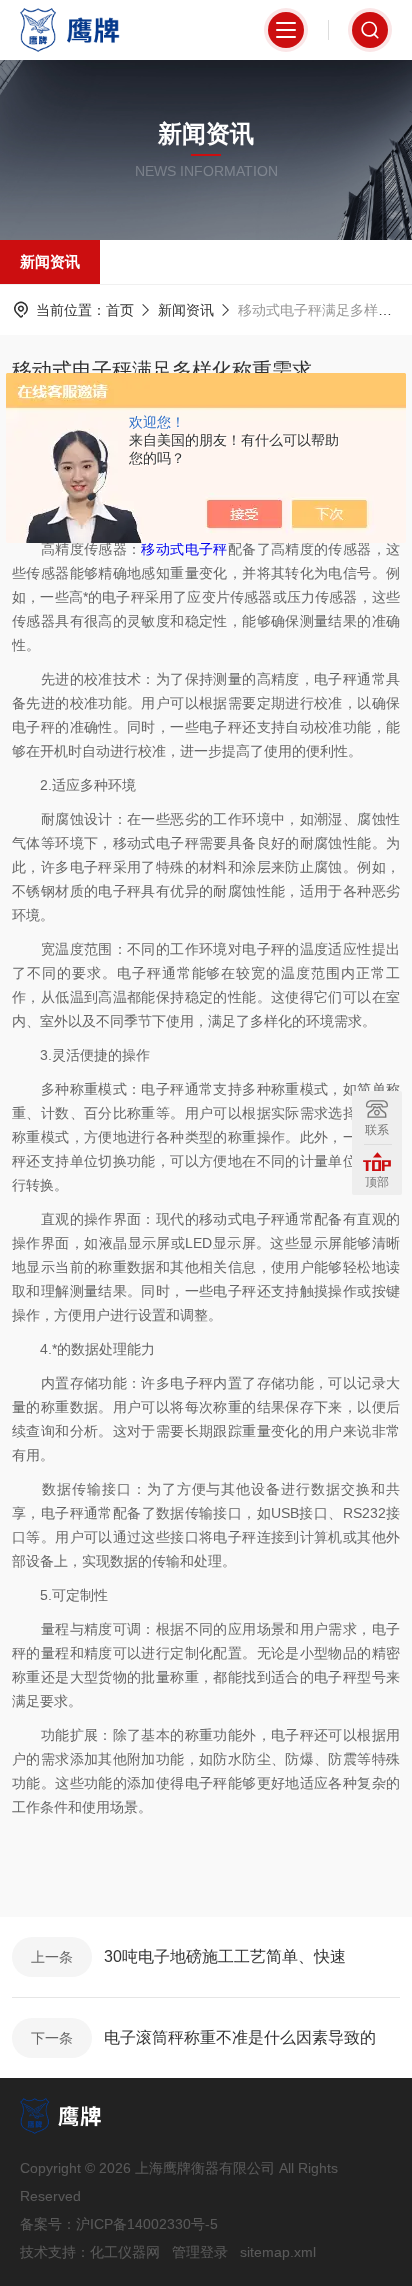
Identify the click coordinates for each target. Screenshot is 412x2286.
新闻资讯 (50, 261)
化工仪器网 (125, 2252)
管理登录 (200, 2252)
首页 (120, 310)
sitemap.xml (278, 2252)
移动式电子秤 (184, 549)
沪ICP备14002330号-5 (147, 2224)
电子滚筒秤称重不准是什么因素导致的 (240, 2037)
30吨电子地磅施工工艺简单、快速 (225, 1956)
